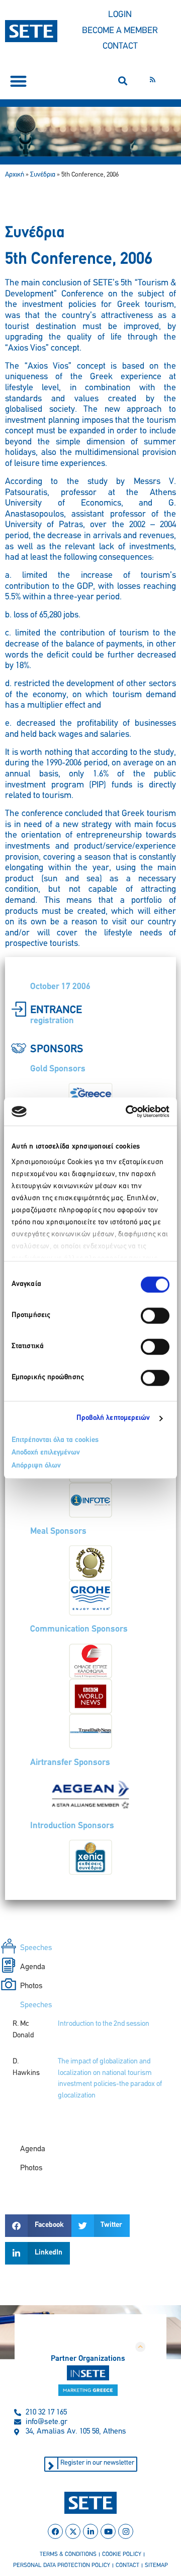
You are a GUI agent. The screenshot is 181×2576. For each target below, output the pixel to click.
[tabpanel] (90, 2070)
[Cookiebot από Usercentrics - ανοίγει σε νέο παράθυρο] (128, 1111)
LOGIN (120, 15)
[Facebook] (55, 2531)
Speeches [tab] (36, 1948)
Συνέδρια (43, 175)
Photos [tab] (31, 1986)
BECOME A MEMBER (120, 31)
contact (127, 2565)
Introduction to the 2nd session (104, 2024)
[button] (18, 81)
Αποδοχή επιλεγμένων (46, 1453)
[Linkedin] (90, 2531)
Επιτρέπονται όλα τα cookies (55, 1440)
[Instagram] (126, 2531)
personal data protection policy (62, 2565)
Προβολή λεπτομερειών (113, 1418)
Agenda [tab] (33, 1967)
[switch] (155, 1316)
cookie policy (122, 2554)
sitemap (156, 2565)
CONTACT (120, 47)
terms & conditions (68, 2554)
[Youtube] (108, 2531)
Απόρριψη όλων (36, 1466)
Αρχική (15, 175)
